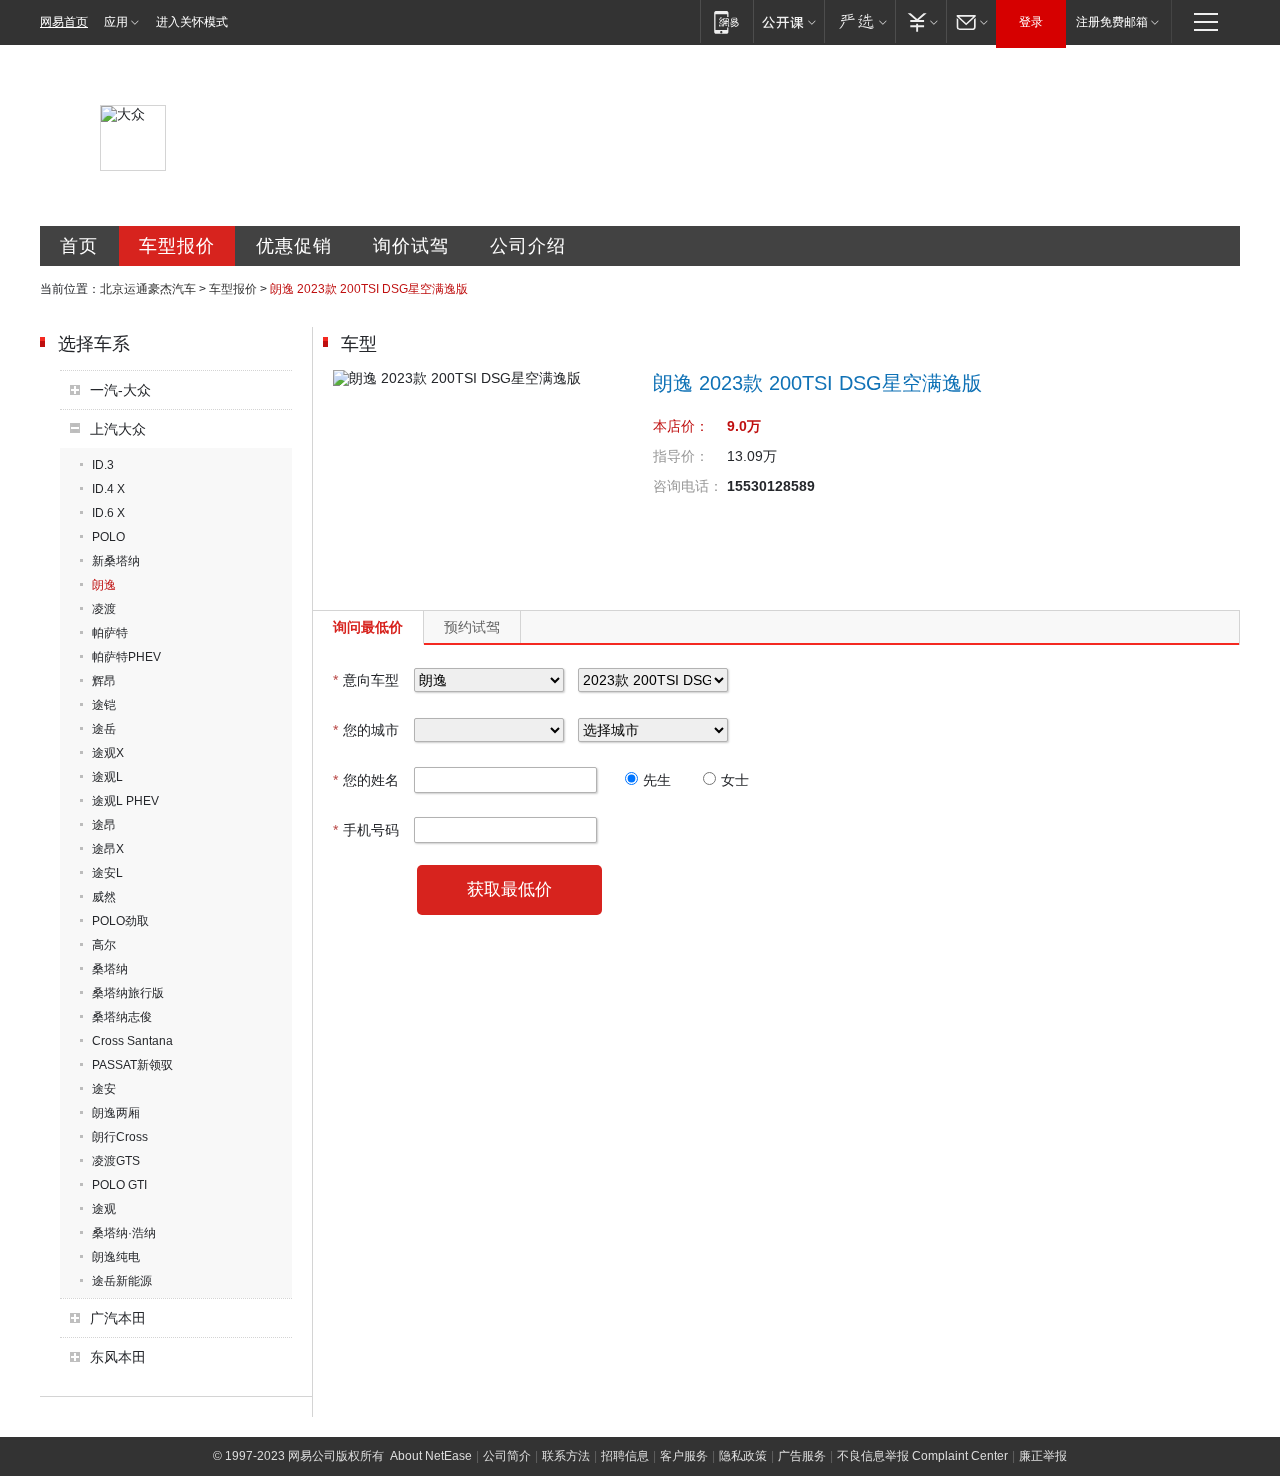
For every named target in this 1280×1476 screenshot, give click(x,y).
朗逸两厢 (116, 1113)
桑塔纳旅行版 (128, 993)
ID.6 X (108, 513)
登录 (1031, 22)
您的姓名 (366, 780)
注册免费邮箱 (1112, 22)
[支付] (920, 21)
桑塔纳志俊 (122, 1017)
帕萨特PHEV (126, 657)
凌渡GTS (116, 1161)
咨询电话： (688, 486)
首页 (79, 246)
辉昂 (104, 681)
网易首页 (64, 22)
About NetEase (431, 1456)
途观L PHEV (125, 801)
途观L (107, 777)
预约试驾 (472, 627)
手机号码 (366, 830)
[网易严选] (859, 21)
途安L (107, 873)
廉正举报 (1043, 1456)
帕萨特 (110, 633)
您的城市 (366, 730)
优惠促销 (294, 246)
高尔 (104, 945)
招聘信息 (625, 1456)
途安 (104, 1089)
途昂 (104, 825)
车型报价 (177, 246)
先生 (657, 780)
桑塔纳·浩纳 (124, 1233)
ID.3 (103, 465)
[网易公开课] (788, 21)
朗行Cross (120, 1137)
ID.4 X (108, 489)
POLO (108, 537)
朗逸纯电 (116, 1257)
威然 (104, 897)
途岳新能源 (122, 1281)
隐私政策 (743, 1456)
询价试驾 (411, 246)
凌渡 (104, 609)
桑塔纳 (110, 969)
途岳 (104, 729)
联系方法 (566, 1456)
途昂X (108, 849)
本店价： (681, 426)
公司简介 (507, 1456)
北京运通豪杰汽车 (148, 289)
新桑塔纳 (116, 561)
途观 (104, 1209)
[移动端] (726, 21)
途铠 (104, 705)
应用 (116, 22)
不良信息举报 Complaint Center (922, 1456)
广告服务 (802, 1456)
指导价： (681, 456)
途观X (108, 753)
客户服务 (684, 1456)
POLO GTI (119, 1185)
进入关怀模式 (192, 22)
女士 (735, 780)
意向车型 (366, 680)
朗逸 (104, 585)
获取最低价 (509, 889)
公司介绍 (528, 246)
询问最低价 (368, 627)
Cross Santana (132, 1041)
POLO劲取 (120, 921)
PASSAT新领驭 (132, 1065)
